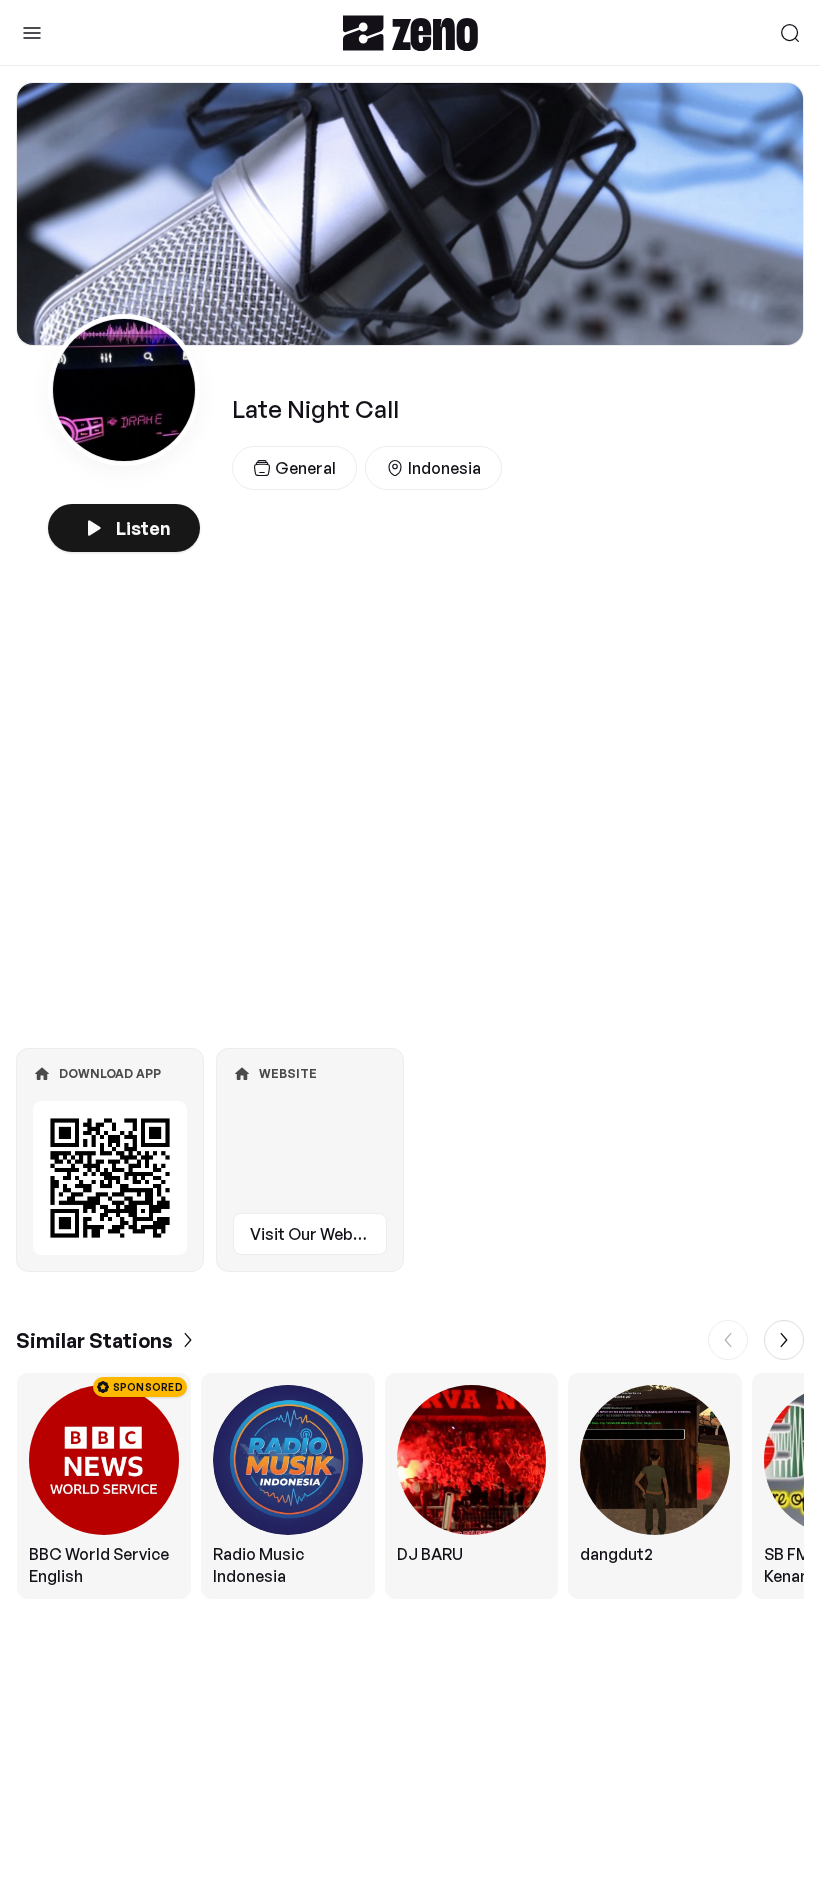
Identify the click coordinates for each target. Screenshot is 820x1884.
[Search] (790, 33)
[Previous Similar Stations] (728, 1340)
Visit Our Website (316, 1234)
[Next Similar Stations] (784, 1340)
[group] (410, 1486)
